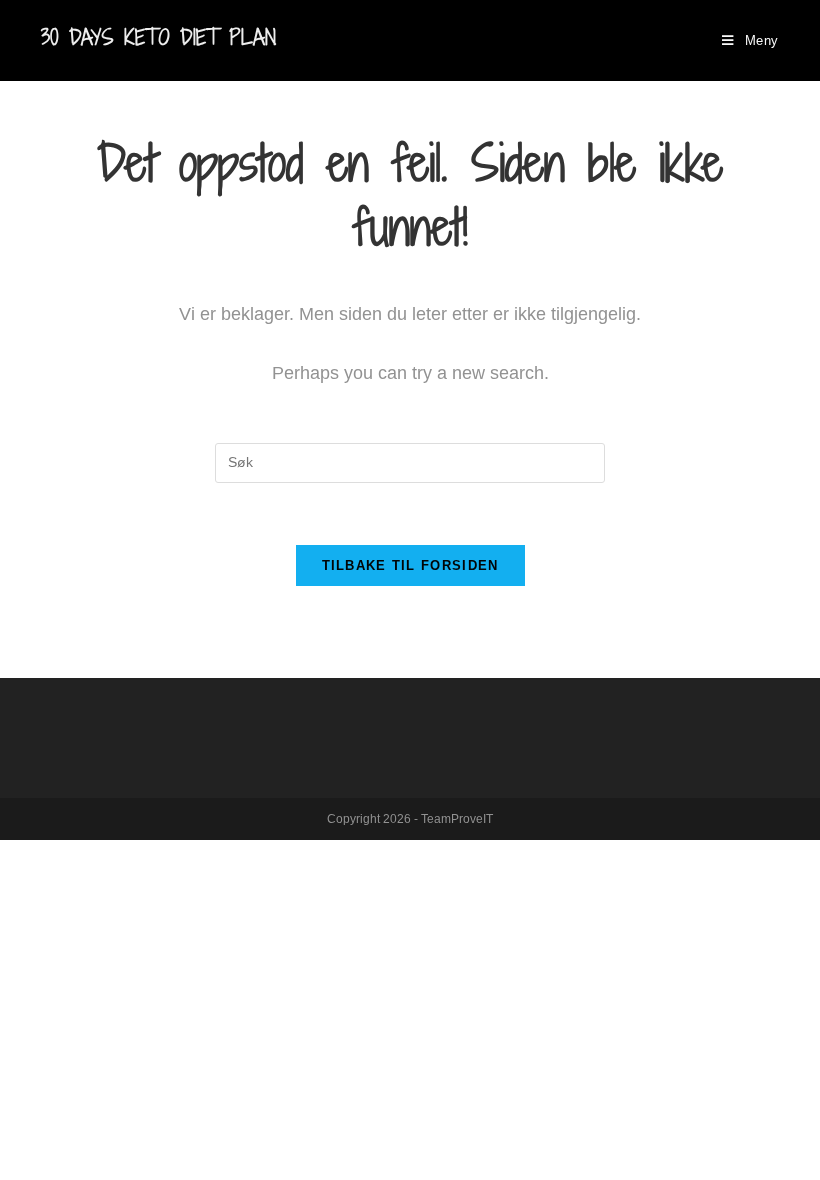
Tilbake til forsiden (410, 565)
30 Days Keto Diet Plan (158, 37)
